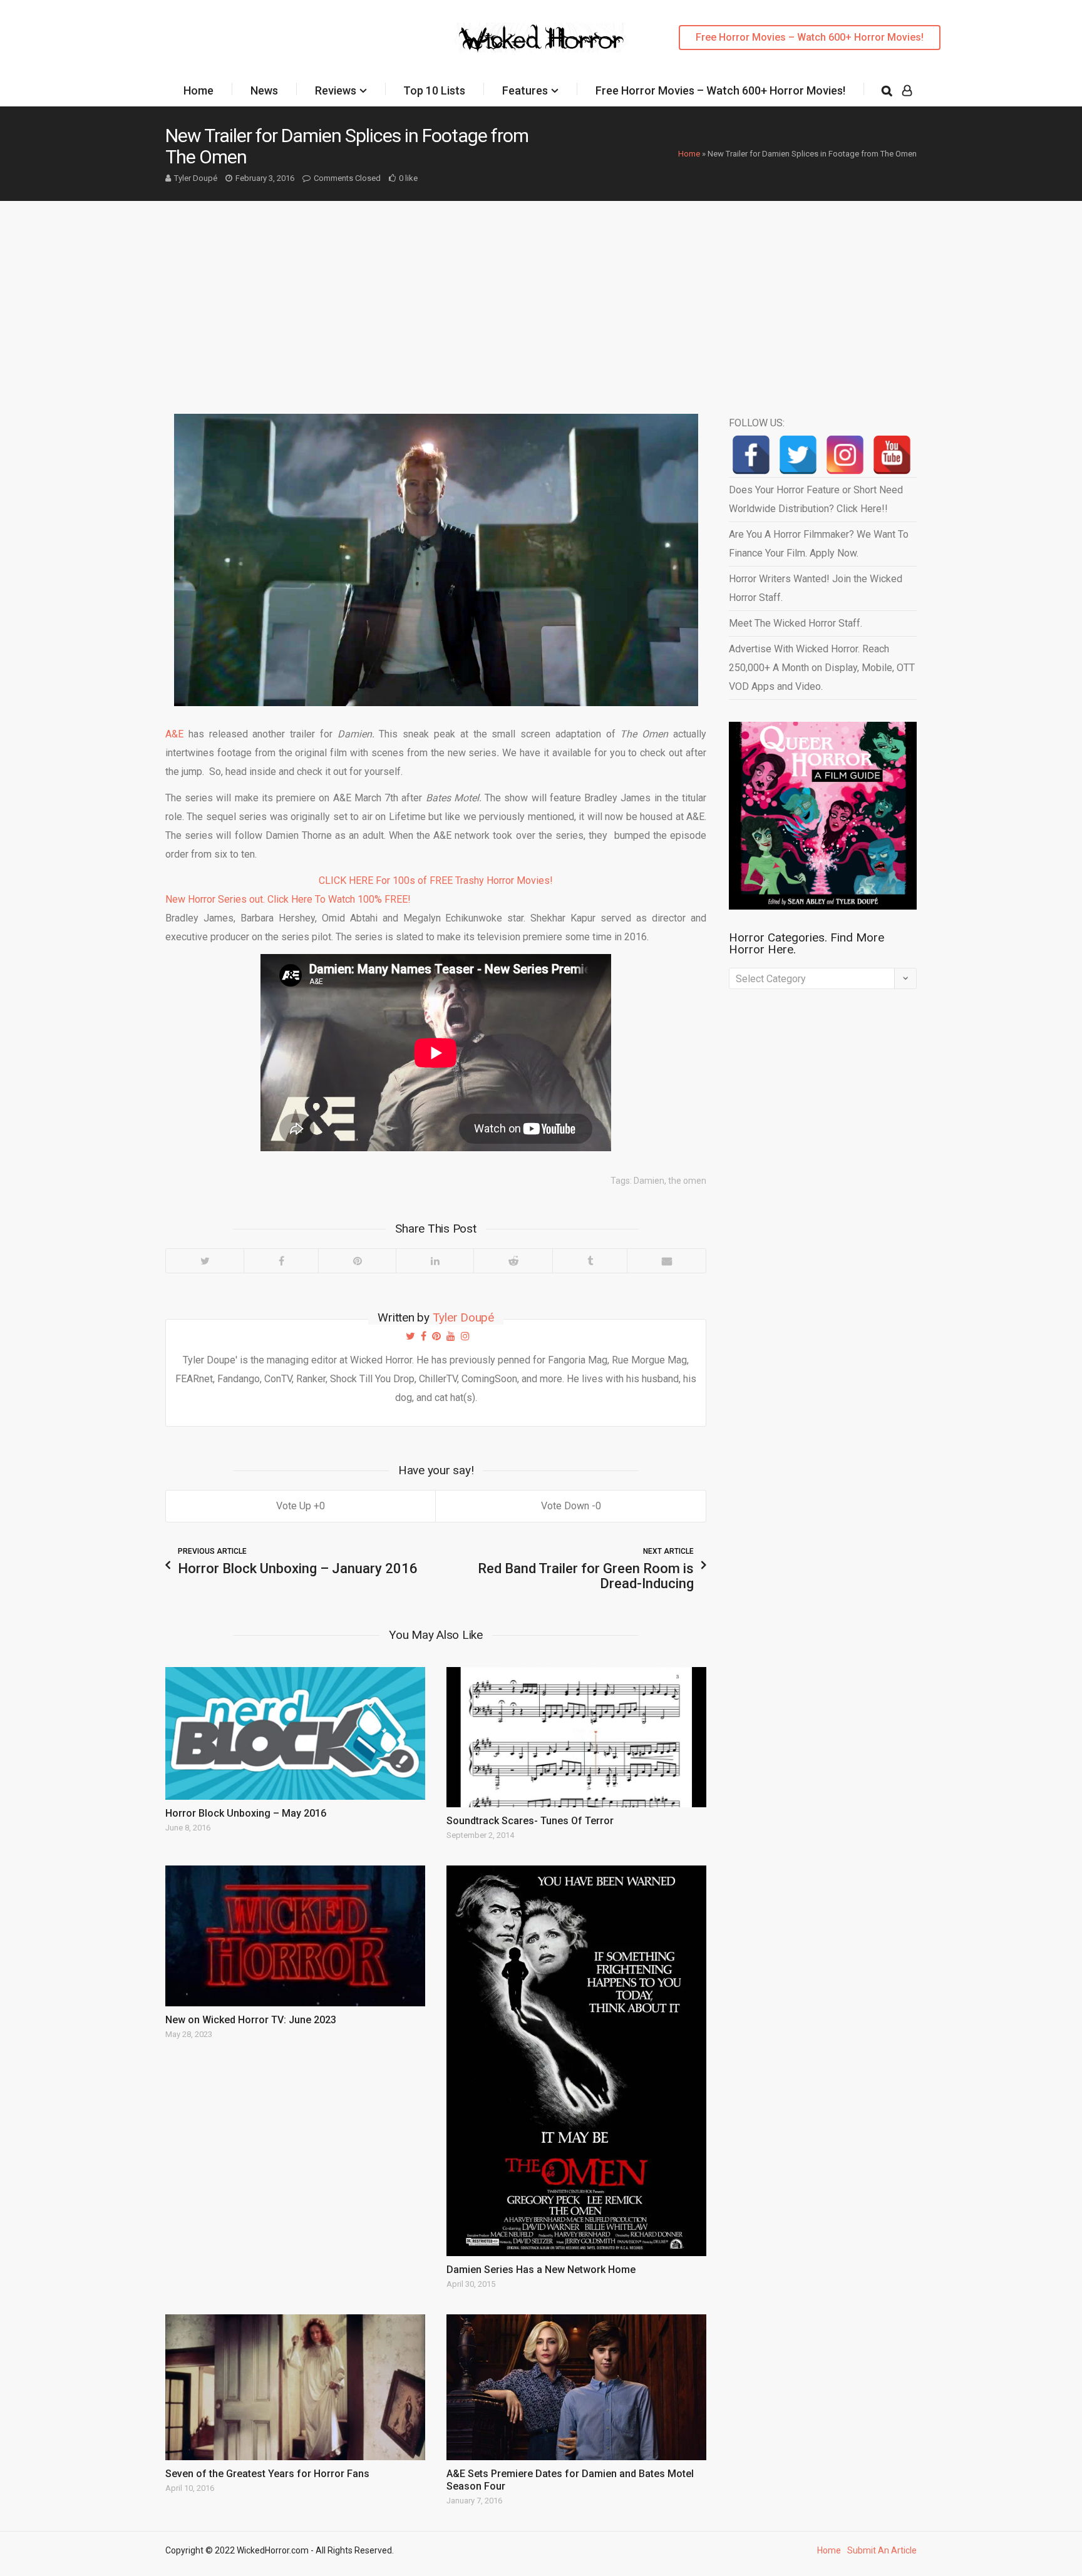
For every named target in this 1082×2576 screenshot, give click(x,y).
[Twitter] (205, 1261)
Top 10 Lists (434, 90)
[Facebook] (281, 1261)
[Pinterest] (357, 1261)
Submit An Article (882, 2550)
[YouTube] (892, 455)
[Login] (907, 91)
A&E (174, 734)
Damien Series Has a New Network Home (541, 2270)
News (264, 90)
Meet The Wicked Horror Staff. (796, 623)
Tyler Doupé (196, 178)
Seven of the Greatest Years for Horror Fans (267, 2474)
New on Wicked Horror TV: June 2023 (251, 2020)
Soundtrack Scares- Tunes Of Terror (530, 1821)
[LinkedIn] (435, 1261)
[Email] (666, 1261)
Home (198, 90)
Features (525, 90)
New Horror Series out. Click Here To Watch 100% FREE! (288, 899)
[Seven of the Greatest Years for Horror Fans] (295, 2387)
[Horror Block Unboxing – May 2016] (295, 1733)
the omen (687, 1181)
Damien (649, 1181)
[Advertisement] (541, 295)
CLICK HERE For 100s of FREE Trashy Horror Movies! (436, 880)
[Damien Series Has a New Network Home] (576, 2060)
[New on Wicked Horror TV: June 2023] (295, 1936)
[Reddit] (513, 1261)
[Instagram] (845, 455)
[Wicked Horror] (541, 37)
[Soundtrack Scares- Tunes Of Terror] (576, 1737)
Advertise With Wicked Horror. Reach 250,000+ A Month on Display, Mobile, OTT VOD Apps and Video (822, 668)
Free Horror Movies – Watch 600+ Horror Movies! (810, 37)
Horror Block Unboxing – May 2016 (246, 1813)
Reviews (336, 90)
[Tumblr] (590, 1261)
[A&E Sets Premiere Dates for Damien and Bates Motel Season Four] (576, 2387)
